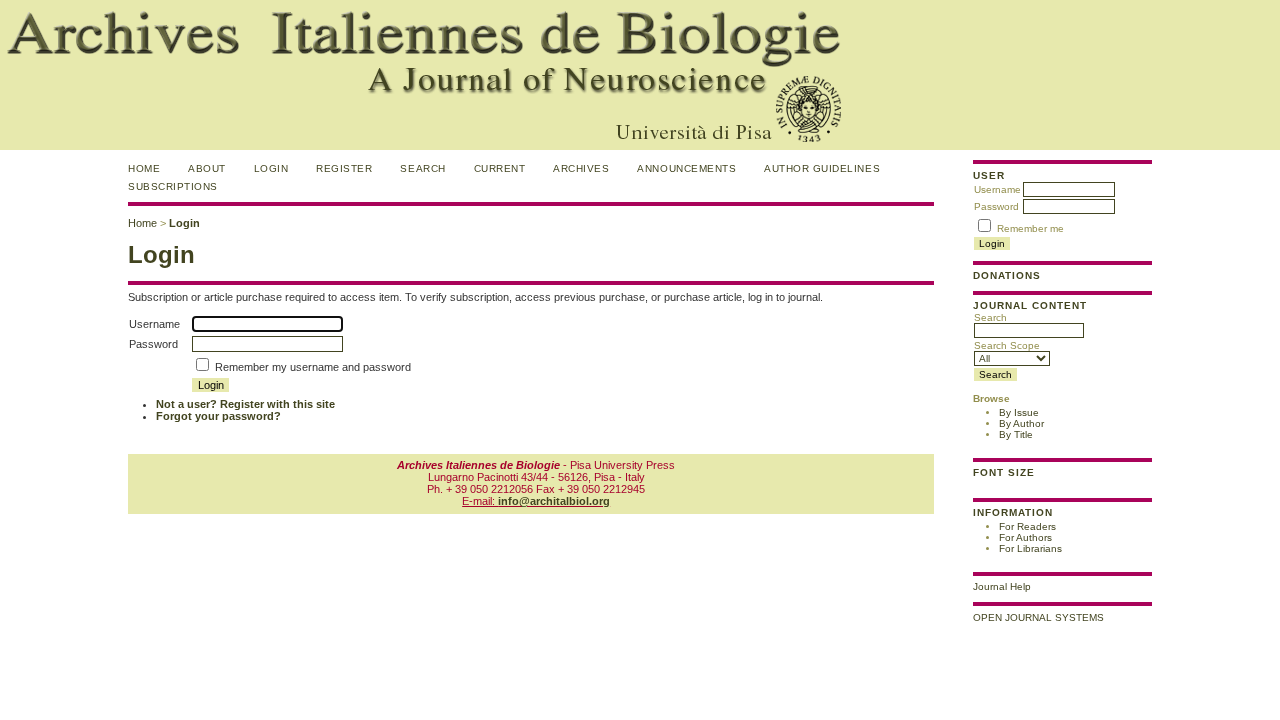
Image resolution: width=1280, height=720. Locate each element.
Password (996, 206)
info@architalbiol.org (554, 501)
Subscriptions (173, 186)
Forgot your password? (218, 416)
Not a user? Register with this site (245, 404)
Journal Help (1002, 586)
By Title (1016, 434)
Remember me (1030, 228)
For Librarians (1030, 548)
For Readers (1027, 526)
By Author (1021, 423)
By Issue (1019, 412)
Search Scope (1007, 345)
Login (271, 168)
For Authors (1025, 537)
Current (500, 168)
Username (997, 189)
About (207, 168)
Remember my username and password (313, 367)
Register (344, 168)
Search (990, 317)
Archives (581, 168)
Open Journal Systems (1038, 617)
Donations (1007, 275)
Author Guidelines (822, 168)
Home (144, 168)
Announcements (686, 168)
